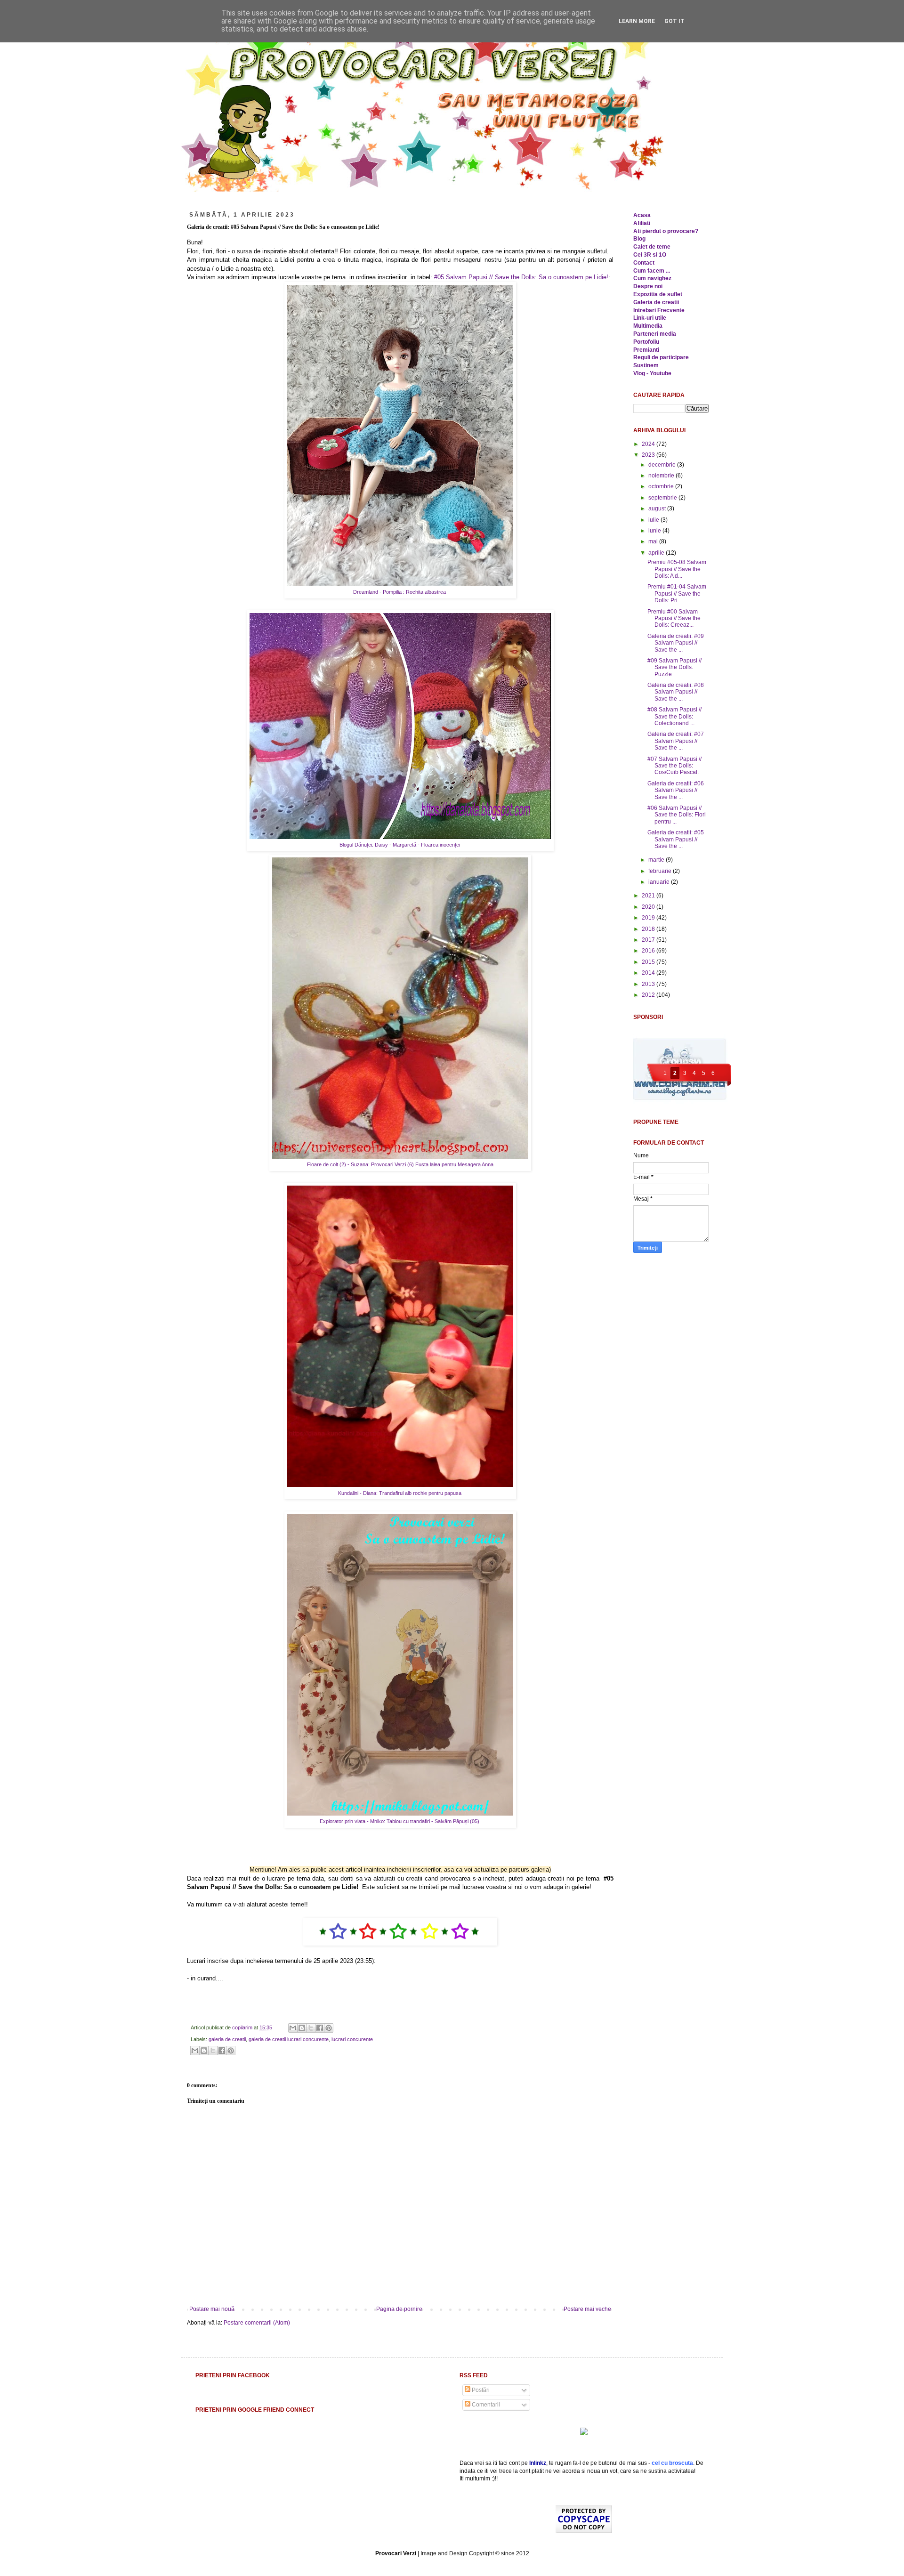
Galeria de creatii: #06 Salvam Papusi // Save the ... (676, 790)
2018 (649, 929)
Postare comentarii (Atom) (257, 2323)
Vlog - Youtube (652, 373)
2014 (649, 973)
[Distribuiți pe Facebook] (320, 2028)
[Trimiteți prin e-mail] (293, 2028)
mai (654, 541)
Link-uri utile (650, 318)
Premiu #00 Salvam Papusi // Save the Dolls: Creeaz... (674, 618)
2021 (649, 896)
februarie (661, 871)
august (658, 509)
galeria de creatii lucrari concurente (289, 2039)
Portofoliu (646, 342)
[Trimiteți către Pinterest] (329, 2028)
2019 (649, 918)
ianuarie (660, 882)
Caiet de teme (652, 247)
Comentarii (485, 2405)
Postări (480, 2390)
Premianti (646, 350)
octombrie (662, 486)
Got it (674, 21)
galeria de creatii (227, 2039)
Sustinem (646, 365)
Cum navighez (652, 278)
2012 (649, 995)
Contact (644, 263)
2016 (649, 951)
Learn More (637, 21)
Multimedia (648, 326)
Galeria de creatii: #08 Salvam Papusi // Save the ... (676, 692)
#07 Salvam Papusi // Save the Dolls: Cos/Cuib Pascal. (674, 766)
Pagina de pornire (399, 2309)
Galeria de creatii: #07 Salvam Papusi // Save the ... (676, 741)
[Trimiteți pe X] (311, 2028)
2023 (649, 455)
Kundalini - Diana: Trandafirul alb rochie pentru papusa (400, 1493)
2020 (649, 907)
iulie (654, 520)
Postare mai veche (587, 2309)
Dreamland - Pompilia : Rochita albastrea (400, 592)
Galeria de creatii (656, 302)
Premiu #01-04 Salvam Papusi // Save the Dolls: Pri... (677, 594)
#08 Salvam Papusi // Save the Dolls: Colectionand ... (674, 716)
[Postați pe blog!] (302, 2028)
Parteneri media (655, 334)
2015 (649, 962)
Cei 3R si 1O (650, 255)
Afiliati (642, 223)
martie (657, 860)
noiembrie (662, 476)
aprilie (657, 553)
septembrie (663, 498)
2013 (649, 984)
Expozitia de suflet (658, 294)
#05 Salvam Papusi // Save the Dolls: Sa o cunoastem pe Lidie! (521, 277)
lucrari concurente (352, 2039)
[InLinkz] (584, 2431)
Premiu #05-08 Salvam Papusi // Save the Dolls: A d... (677, 569)
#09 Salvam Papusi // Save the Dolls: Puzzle (674, 667)
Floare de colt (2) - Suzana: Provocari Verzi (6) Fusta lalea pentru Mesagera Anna (400, 1164)
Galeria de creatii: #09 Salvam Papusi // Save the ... (676, 643)
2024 (649, 444)
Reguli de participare (661, 357)
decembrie (663, 465)
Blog (639, 239)
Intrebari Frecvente (659, 310)
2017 (649, 940)
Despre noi (648, 286)
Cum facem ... (652, 271)
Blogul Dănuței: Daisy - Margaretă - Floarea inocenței (400, 845)
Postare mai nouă (212, 2309)
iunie (655, 531)
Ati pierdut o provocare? (666, 231)
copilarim (243, 2027)
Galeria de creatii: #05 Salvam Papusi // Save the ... (676, 839)
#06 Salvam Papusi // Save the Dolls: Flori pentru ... (677, 815)
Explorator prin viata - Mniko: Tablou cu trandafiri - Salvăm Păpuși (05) (400, 1821)
